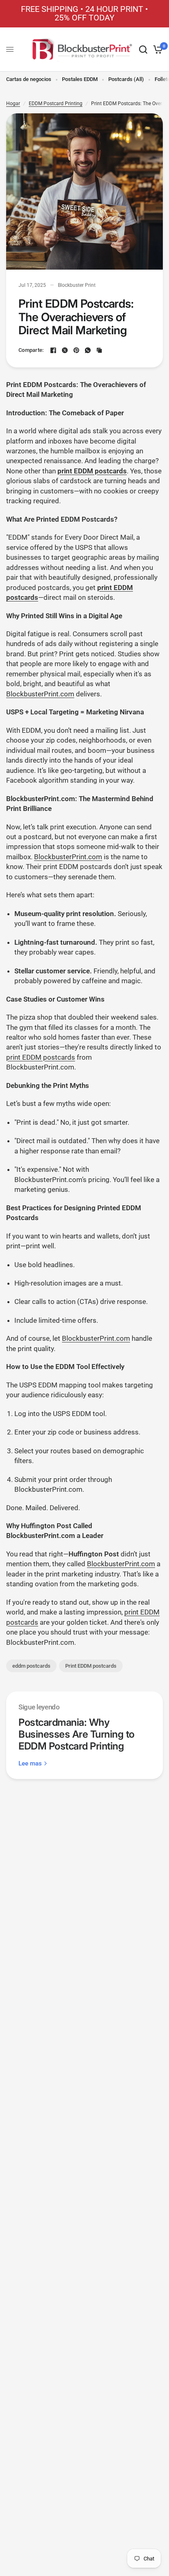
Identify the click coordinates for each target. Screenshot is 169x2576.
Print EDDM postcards (91, 1666)
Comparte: (31, 350)
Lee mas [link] (30, 1764)
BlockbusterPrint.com (40, 694)
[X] (65, 350)
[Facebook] (53, 350)
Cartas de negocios (29, 79)
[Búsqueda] (143, 50)
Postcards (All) (126, 79)
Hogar (13, 104)
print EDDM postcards (41, 1057)
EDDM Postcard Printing (56, 104)
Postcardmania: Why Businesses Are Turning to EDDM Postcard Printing (77, 1734)
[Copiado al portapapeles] (99, 350)
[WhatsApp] (88, 350)
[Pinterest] (76, 350)
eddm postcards (31, 1666)
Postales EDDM (80, 79)
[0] (156, 50)
